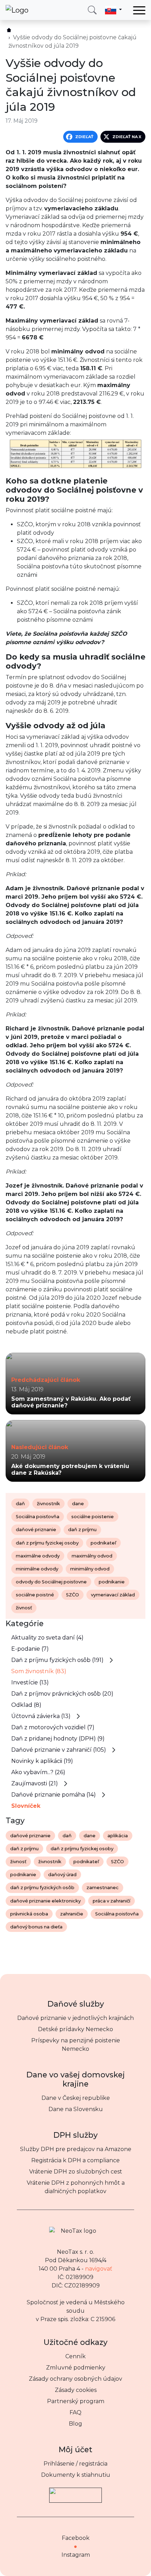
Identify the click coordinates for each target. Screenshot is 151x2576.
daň (20, 1504)
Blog (75, 2424)
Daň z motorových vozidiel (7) (53, 1727)
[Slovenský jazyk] (113, 10)
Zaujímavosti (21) (35, 1783)
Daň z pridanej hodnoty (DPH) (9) (58, 1739)
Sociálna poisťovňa (38, 1517)
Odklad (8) (26, 1705)
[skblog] (9, 30)
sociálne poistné (35, 1595)
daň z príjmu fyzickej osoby (47, 1543)
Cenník (75, 2356)
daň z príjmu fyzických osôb (42, 1888)
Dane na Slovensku (76, 2109)
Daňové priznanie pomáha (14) (54, 1795)
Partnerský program (76, 2401)
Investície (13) (30, 1682)
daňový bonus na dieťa (36, 1927)
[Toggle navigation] (139, 10)
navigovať (99, 2269)
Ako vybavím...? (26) (38, 1772)
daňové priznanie (36, 1530)
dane (78, 1504)
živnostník (48, 1504)
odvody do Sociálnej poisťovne (51, 1582)
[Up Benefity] (75, 2492)
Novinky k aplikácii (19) (42, 1761)
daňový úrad (62, 1875)
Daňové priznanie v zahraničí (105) (59, 1750)
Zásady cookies (76, 2390)
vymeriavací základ (113, 1595)
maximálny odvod (92, 1556)
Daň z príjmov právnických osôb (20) (62, 1694)
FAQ (75, 2412)
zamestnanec (103, 1888)
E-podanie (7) (30, 1649)
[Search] (92, 10)
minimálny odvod (90, 1569)
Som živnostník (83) (39, 1671)
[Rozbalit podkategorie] (111, 1660)
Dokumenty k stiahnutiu (76, 2475)
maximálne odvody (38, 1556)
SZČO (73, 1595)
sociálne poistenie (93, 1517)
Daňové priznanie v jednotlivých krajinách (75, 2018)
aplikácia (118, 1836)
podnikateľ (103, 1543)
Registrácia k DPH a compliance (75, 2160)
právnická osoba (29, 1914)
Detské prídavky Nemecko (75, 2029)
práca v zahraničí (111, 1901)
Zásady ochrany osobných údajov (75, 2379)
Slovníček (26, 1806)
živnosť (24, 1608)
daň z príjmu (82, 1530)
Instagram (76, 2555)
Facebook (76, 2538)
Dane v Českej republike (76, 2098)
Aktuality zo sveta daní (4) (47, 1638)
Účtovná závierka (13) (41, 1716)
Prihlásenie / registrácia (75, 2464)
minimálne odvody (37, 1569)
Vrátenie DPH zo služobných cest (76, 2172)
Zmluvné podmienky (76, 2368)
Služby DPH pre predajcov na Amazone (76, 2149)
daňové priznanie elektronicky (45, 1901)
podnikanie (112, 1582)
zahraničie (72, 1914)
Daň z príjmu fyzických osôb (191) (57, 1660)
